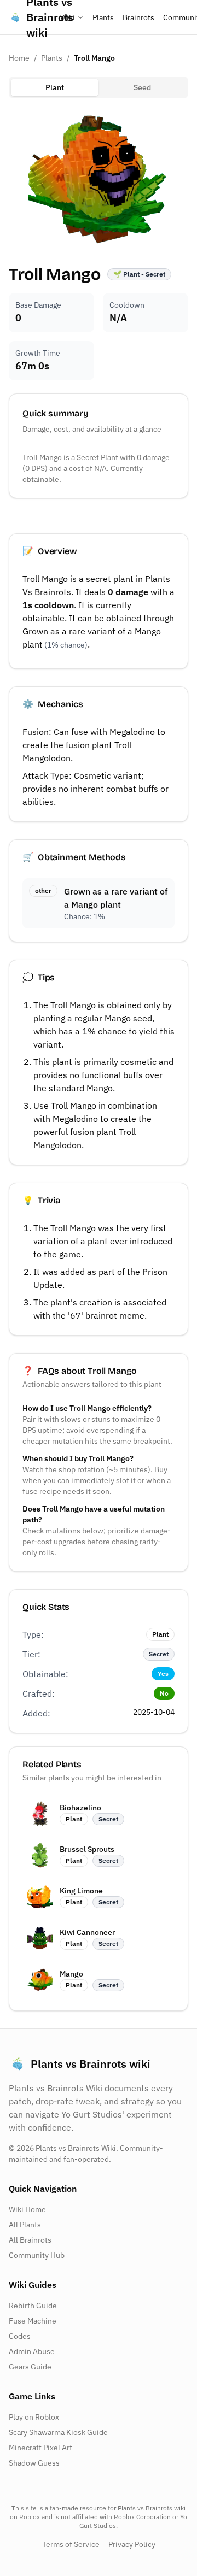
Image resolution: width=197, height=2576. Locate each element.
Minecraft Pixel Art (40, 2448)
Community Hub (37, 2255)
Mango (71, 1974)
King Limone (81, 1891)
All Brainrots (30, 2240)
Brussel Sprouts (87, 1849)
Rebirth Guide (33, 2306)
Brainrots (138, 17)
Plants (103, 17)
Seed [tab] (142, 87)
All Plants (25, 2225)
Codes (20, 2336)
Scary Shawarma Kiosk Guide (58, 2432)
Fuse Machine (33, 2321)
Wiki (68, 17)
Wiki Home (27, 2209)
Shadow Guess (34, 2463)
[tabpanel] (99, 177)
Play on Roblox (34, 2417)
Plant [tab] (55, 87)
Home (19, 58)
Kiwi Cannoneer (87, 1932)
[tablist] (99, 87)
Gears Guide (30, 2367)
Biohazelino (80, 1808)
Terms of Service (71, 2544)
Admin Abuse (32, 2351)
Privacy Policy (132, 2544)
